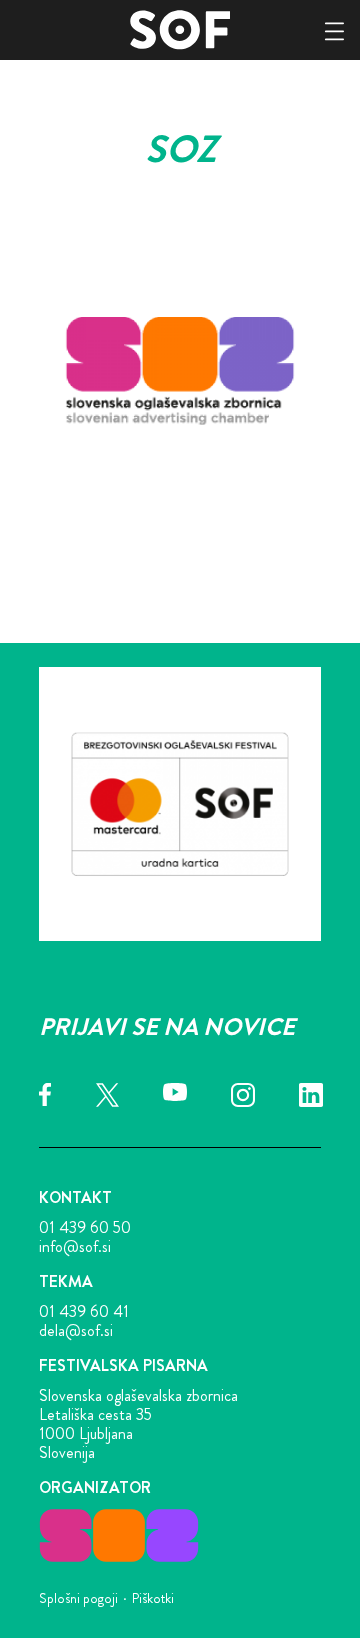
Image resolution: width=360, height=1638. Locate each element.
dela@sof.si (76, 1330)
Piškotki (153, 1598)
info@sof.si (75, 1246)
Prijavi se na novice (167, 1027)
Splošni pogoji (78, 1598)
